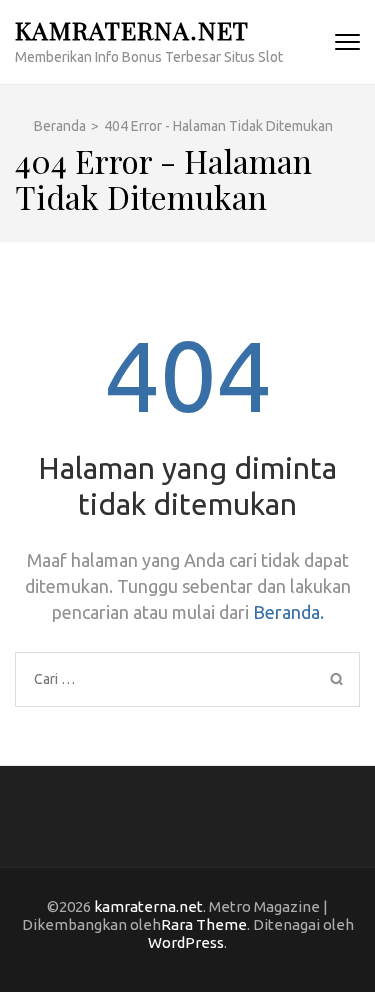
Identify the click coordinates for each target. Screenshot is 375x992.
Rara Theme (204, 924)
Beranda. (288, 612)
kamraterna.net (132, 29)
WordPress (186, 942)
